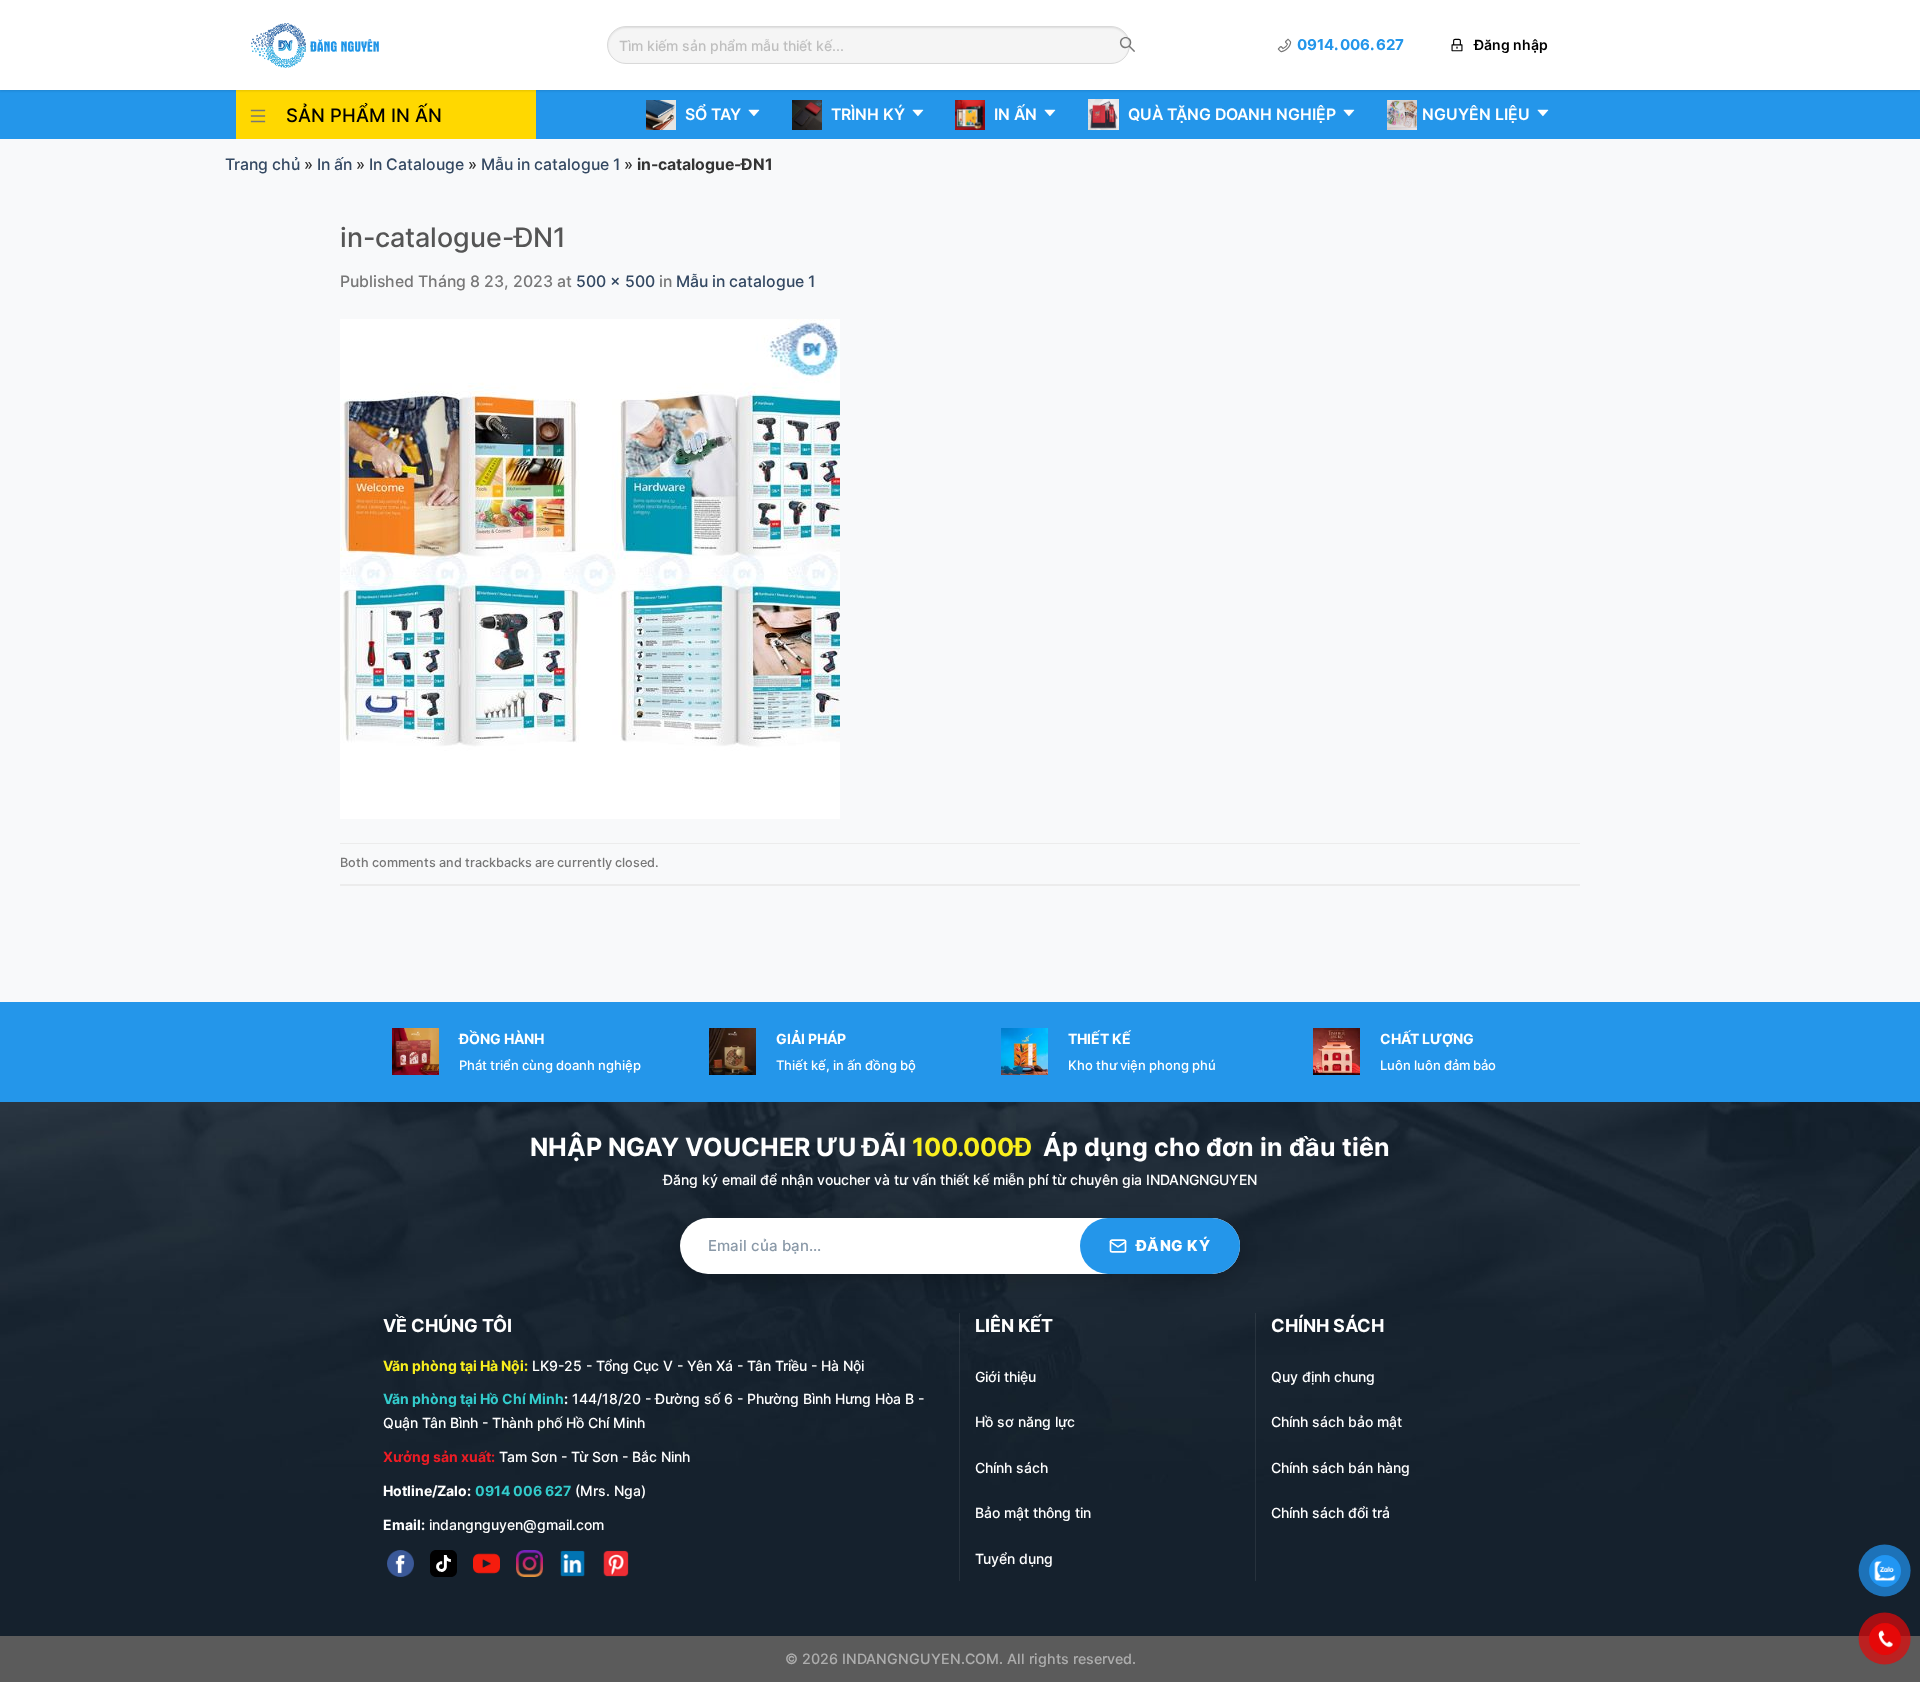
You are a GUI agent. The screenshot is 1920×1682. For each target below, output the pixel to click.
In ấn (334, 164)
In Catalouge (416, 164)
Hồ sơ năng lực (1025, 1421)
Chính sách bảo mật (1336, 1421)
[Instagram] (529, 1563)
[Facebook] (400, 1563)
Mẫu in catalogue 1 (550, 164)
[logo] (315, 43)
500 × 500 (615, 281)
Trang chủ (262, 164)
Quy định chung (1323, 1376)
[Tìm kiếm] (1127, 46)
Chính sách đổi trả (1330, 1512)
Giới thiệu (1005, 1376)
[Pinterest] (615, 1563)
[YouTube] (486, 1563)
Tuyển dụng (1014, 1558)
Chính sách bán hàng (1340, 1467)
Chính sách (1011, 1467)
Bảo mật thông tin (1033, 1512)
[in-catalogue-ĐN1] (590, 568)
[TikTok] (443, 1563)
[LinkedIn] (572, 1563)
